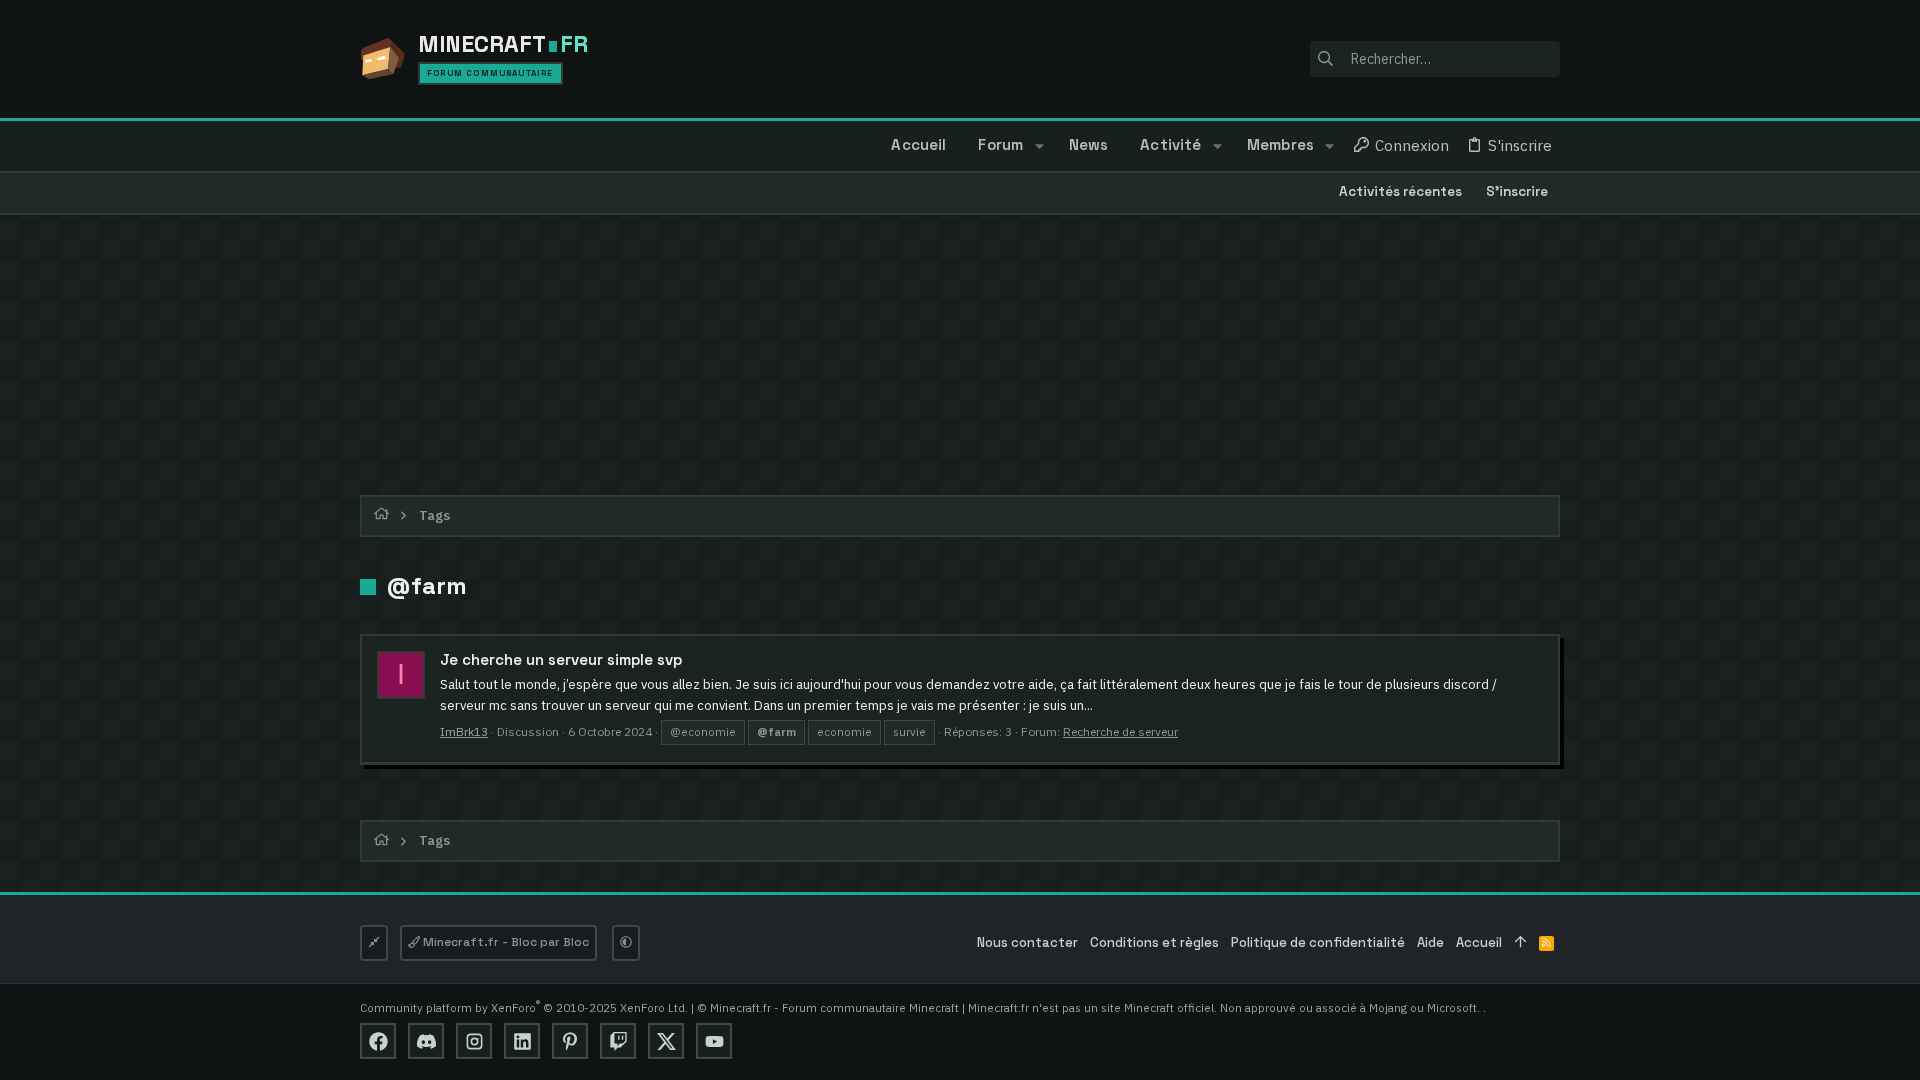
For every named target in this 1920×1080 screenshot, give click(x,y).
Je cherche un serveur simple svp (561, 659)
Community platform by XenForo (524, 1007)
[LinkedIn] (522, 1041)
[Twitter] (666, 1041)
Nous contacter (1027, 942)
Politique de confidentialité (1318, 942)
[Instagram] (474, 1041)
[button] (1038, 146)
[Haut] (1520, 943)
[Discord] (426, 1041)
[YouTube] (714, 1041)
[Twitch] (618, 1041)
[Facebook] (378, 1041)
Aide (1430, 942)
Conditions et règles (1154, 942)
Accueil (1479, 942)
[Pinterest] (570, 1041)
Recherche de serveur (1120, 731)
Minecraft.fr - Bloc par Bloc (504, 942)
